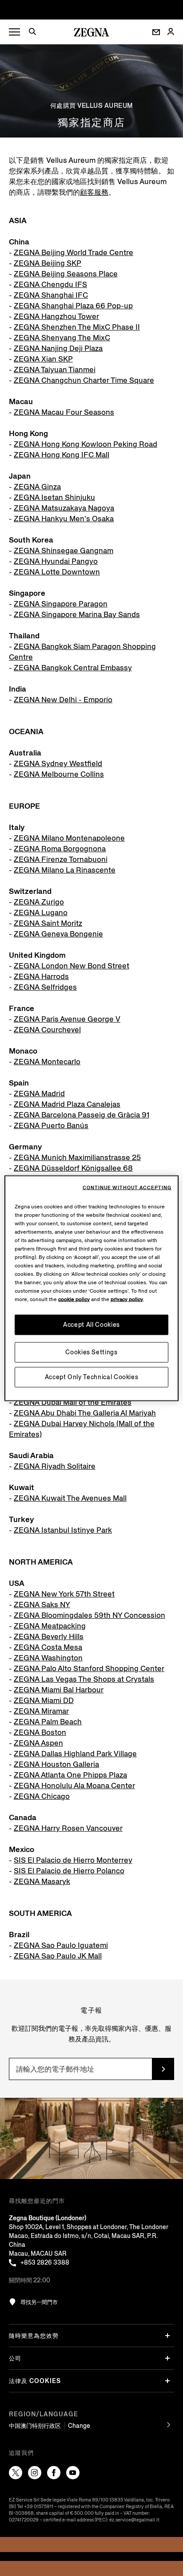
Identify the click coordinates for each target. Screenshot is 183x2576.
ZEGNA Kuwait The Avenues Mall (70, 1498)
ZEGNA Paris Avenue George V (67, 1019)
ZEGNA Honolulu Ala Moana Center (74, 1786)
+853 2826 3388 (45, 2263)
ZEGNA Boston (40, 1732)
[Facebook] (54, 2473)
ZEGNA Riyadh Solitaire (55, 1466)
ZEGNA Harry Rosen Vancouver (68, 1828)
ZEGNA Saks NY (42, 1605)
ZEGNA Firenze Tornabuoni (61, 859)
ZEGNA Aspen (38, 1743)
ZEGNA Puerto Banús (51, 1126)
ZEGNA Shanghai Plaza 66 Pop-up (73, 306)
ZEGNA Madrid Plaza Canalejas (67, 1104)
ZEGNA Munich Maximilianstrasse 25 (77, 1158)
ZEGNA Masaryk (42, 1882)
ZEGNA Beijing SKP (48, 263)
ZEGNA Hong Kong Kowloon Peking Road (86, 444)
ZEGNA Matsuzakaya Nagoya (64, 508)
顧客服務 (94, 192)
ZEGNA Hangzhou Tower (56, 317)
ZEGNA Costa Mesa (48, 1647)
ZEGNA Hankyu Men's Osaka (64, 519)
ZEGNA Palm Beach (48, 1722)
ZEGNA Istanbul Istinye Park (63, 1530)
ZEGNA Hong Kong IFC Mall (62, 455)
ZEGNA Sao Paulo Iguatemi (61, 1945)
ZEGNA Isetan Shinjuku (54, 498)
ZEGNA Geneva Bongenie (58, 934)
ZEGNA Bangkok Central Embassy (73, 668)
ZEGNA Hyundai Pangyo (56, 561)
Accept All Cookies (91, 1324)
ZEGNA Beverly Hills (49, 1637)
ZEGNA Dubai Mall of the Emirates (73, 1402)
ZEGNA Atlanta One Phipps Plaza (70, 1775)
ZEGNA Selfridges (45, 987)
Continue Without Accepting (127, 1188)
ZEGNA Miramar (41, 1711)
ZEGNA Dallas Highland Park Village (75, 1754)
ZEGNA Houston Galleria (56, 1764)
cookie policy (74, 1299)
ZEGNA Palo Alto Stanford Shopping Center (89, 1669)
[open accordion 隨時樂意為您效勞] (167, 2336)
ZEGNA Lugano (41, 913)
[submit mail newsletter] (163, 2069)
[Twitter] (16, 2473)
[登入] (171, 32)
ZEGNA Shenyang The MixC (62, 338)
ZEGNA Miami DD (44, 1701)
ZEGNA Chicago (42, 1796)
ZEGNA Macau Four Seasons (64, 412)
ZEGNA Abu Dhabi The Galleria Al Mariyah (85, 1413)
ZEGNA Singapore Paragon (61, 604)
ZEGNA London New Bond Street (72, 966)
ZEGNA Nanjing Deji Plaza (58, 348)
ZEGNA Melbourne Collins (59, 774)
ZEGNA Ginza (37, 487)
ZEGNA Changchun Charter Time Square (84, 380)
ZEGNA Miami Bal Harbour (59, 1690)
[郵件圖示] (156, 32)
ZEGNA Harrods (41, 977)
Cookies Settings (91, 1352)
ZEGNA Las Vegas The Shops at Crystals (84, 1679)
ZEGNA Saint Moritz (48, 923)
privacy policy (127, 1299)
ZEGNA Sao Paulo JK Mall (58, 1956)
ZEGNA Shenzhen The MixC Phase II (77, 327)
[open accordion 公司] (167, 2358)
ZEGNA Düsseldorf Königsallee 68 (73, 1168)
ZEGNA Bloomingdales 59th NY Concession (90, 1615)
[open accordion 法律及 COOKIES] (167, 2381)
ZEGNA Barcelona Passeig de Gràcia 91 (82, 1115)
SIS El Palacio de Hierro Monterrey (73, 1860)
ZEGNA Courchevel (47, 1030)
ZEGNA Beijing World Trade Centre (74, 253)
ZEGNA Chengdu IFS (50, 285)
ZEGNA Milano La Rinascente (65, 870)
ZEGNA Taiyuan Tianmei (55, 370)
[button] (36, 33)
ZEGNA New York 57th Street (64, 1594)
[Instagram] (35, 2473)
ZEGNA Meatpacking (50, 1626)
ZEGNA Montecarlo (47, 1062)
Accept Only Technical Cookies (92, 1377)
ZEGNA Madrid (39, 1094)
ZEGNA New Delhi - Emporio (63, 700)
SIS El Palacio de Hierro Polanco (69, 1871)
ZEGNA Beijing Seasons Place (66, 274)
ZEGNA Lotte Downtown (57, 572)
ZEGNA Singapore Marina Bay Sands (77, 615)
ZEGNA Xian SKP (43, 359)
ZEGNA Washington (48, 1658)
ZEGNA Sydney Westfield (58, 764)
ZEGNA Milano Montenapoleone (69, 838)
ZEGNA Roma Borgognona (60, 849)
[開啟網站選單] (14, 32)
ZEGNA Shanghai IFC (51, 295)
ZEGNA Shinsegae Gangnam (64, 551)
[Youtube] (73, 2473)
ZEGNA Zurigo (39, 902)
